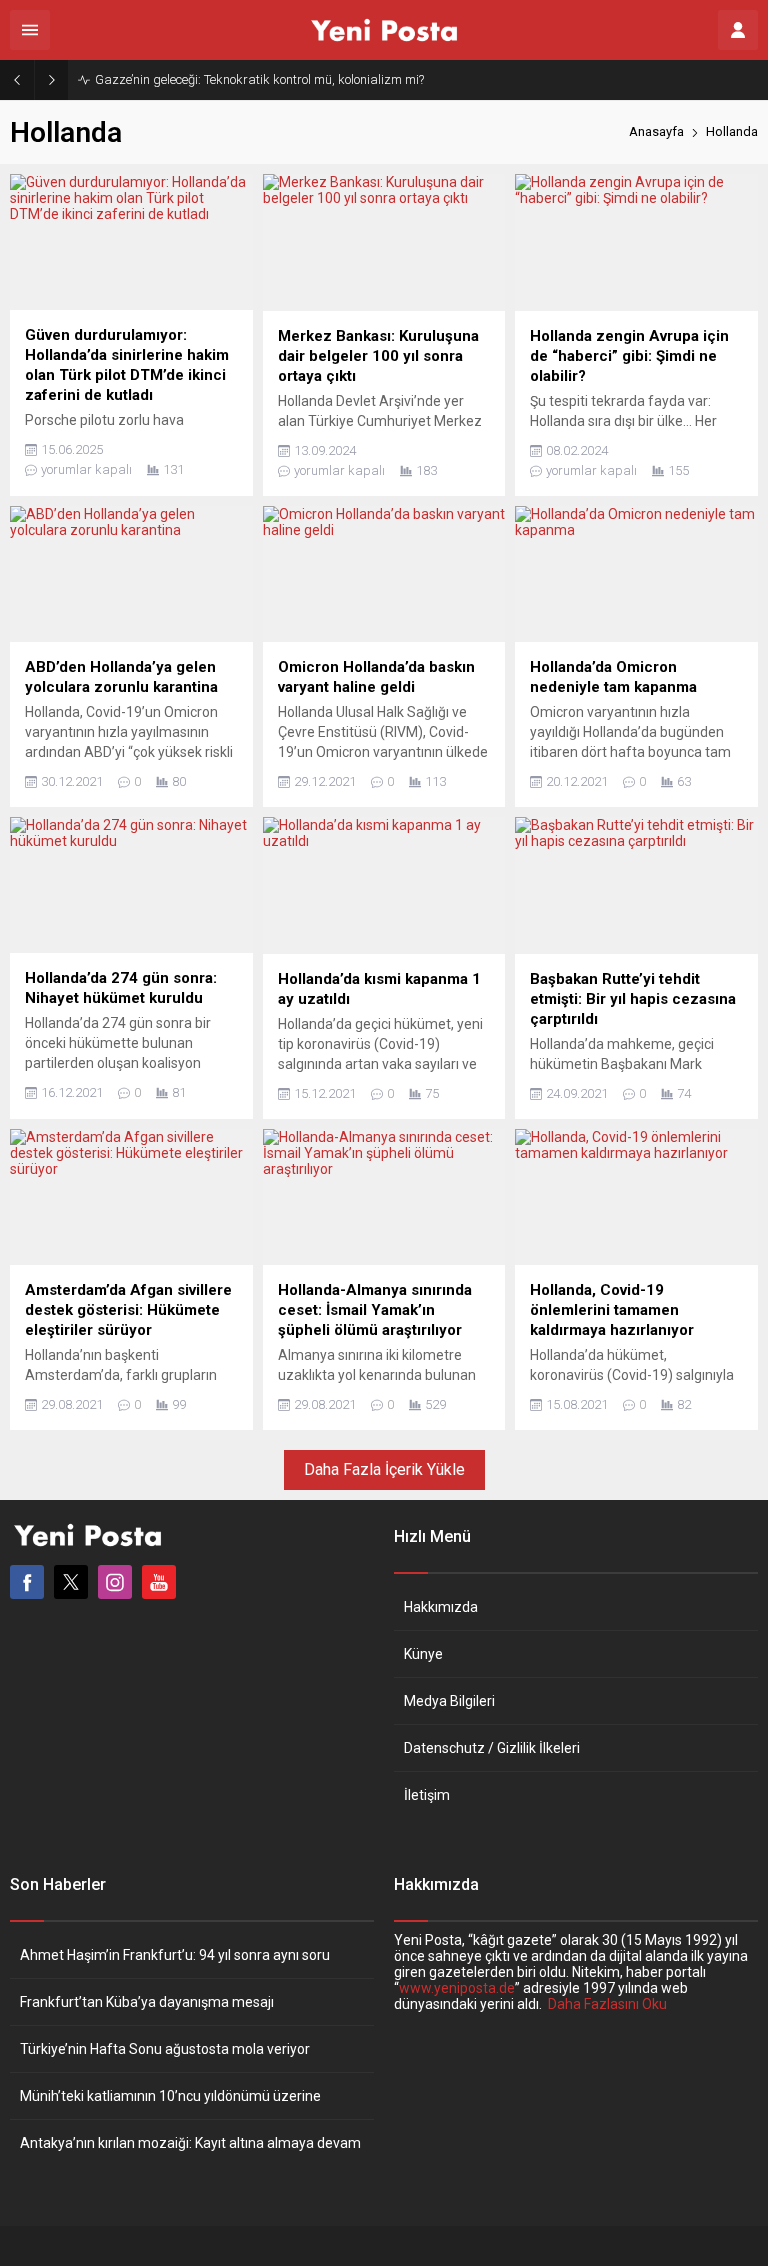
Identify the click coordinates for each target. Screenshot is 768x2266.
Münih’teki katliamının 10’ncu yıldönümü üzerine (170, 2096)
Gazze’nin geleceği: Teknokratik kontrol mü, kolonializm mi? (259, 79)
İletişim (427, 1795)
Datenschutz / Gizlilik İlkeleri (492, 1748)
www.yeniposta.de (457, 1988)
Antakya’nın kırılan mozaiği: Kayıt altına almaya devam (190, 2143)
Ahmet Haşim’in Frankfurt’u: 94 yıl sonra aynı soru (175, 1955)
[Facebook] (27, 1582)
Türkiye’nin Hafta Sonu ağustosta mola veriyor (165, 2049)
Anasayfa (656, 131)
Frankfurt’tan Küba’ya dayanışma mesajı (147, 2002)
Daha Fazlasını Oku (607, 2004)
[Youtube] (159, 1582)
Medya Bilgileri (449, 1701)
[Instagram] (115, 1582)
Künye (423, 1654)
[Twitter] (71, 1582)
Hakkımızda (441, 1607)
